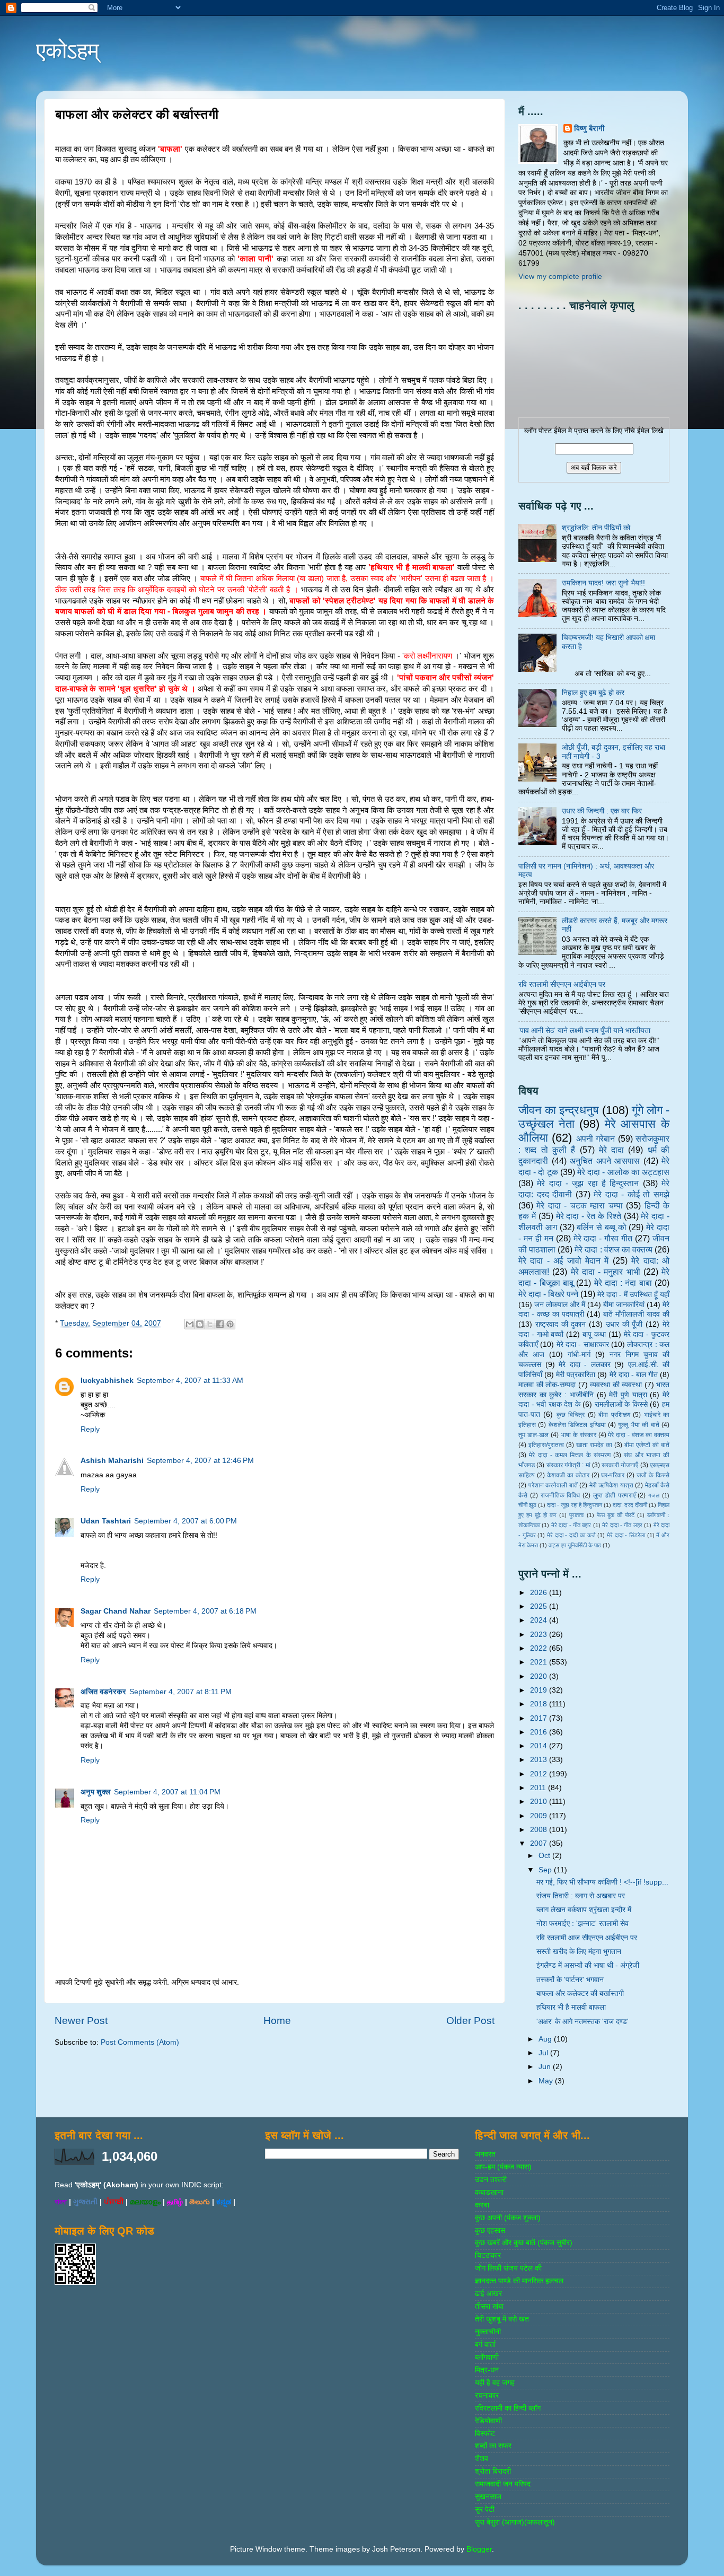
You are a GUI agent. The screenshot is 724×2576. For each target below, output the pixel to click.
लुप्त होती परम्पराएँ (614, 1495)
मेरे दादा (611, 1150)
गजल (654, 1495)
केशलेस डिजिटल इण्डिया (577, 1425)
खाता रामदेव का (594, 1445)
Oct (545, 1856)
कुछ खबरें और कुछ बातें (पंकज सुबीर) (524, 2243)
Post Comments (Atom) (140, 2042)
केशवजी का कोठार (568, 1475)
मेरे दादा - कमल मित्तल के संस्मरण (570, 1455)
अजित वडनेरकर (103, 1692)
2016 (540, 1732)
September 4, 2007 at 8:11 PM (180, 1692)
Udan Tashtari (106, 1521)
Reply (90, 1429)
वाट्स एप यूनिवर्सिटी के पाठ (575, 1545)
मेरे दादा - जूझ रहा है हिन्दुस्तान (588, 1183)
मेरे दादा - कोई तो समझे (632, 1194)
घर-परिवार (613, 1475)
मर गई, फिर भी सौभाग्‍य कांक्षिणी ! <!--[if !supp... (602, 1882)
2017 (540, 1718)
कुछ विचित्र (571, 1415)
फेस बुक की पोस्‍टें (616, 1515)
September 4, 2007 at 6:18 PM (205, 1611)
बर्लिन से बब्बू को (601, 1227)
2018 (540, 1704)
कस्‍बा (482, 2205)
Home (277, 2021)
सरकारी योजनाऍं (620, 1465)
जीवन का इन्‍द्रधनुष (559, 1110)
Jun (546, 2067)
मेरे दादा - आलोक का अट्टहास (623, 1172)
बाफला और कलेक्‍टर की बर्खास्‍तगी (580, 1994)
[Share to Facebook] (220, 1324)
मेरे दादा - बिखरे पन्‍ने (548, 1294)
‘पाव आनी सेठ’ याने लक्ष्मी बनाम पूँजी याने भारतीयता (584, 1031)
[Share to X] (210, 1324)
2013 (540, 1760)
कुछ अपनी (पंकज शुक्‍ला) (508, 2218)
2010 (540, 1802)
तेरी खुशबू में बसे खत (502, 2319)
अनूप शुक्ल (96, 1792)
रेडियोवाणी (488, 2421)
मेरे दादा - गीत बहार (571, 1525)
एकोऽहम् (68, 51)
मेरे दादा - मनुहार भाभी (606, 1272)
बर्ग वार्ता (485, 2345)
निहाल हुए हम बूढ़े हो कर (593, 693)
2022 (540, 1648)
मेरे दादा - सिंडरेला (626, 1535)
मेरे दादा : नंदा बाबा (623, 1283)
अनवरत (485, 2154)
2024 (540, 1620)
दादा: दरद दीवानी (630, 1505)
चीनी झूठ (527, 1505)
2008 (540, 1830)
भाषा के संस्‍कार (579, 1435)
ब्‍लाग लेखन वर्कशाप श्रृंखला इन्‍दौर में (584, 1910)
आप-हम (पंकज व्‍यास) (503, 2167)
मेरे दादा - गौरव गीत (603, 1238)
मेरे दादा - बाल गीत (634, 1375)
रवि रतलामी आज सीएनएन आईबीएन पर (587, 1938)
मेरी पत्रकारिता (576, 1375)
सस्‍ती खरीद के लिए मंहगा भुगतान (579, 1952)
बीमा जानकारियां (624, 1305)
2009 (540, 1816)
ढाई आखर (488, 2294)
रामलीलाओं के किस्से (621, 1404)
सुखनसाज (488, 2497)
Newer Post (81, 2021)
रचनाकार (487, 2395)
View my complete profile (560, 277)
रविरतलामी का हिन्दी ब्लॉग (508, 2408)
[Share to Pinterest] (230, 1324)
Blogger (479, 2549)
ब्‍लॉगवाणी (487, 2357)
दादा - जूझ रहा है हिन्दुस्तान (575, 1505)
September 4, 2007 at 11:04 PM (167, 1792)
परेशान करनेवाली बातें (553, 1485)
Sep (546, 1870)
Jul (544, 2053)
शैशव (482, 2459)
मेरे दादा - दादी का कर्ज (571, 1535)
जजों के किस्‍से (653, 1475)
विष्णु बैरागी (589, 129)
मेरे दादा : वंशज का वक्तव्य (613, 1249)
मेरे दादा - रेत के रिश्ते (589, 1216)
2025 (540, 1606)
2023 (540, 1635)
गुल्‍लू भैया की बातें (638, 1425)
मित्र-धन (487, 2370)
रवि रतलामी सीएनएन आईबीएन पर (562, 984)
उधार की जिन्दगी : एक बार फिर (602, 811)
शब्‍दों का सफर (493, 2446)
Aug (546, 2039)
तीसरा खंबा (489, 2306)
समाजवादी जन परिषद (503, 2484)
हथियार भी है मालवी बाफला (571, 2007)
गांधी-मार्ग (579, 1355)
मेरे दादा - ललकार (585, 1365)
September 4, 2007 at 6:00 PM (186, 1521)
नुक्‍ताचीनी (488, 2332)
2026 (540, 1593)
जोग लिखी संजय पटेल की (508, 2268)
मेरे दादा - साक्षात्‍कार (583, 1344)
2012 (540, 1774)
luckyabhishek (107, 1381)
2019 (540, 1690)
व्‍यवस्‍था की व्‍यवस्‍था (616, 1385)
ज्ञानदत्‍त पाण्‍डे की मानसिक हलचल (519, 2281)
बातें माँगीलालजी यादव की (636, 1314)
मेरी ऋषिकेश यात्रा (611, 1485)
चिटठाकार (488, 2255)
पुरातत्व (576, 1515)
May (547, 2081)
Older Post (470, 2021)
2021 (540, 1662)
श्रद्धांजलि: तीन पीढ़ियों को (596, 528)
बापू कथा (594, 1334)
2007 (540, 1843)
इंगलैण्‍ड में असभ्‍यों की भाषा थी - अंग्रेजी (588, 1965)
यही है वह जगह (495, 2383)
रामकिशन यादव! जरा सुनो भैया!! (603, 583)
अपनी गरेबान (595, 1138)
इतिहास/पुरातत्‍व (546, 1445)
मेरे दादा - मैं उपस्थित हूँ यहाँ (633, 1295)
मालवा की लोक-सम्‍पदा (547, 1385)
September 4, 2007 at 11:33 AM (190, 1381)
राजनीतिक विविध (560, 1495)
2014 (540, 1746)
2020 (540, 1676)
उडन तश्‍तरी (491, 2180)
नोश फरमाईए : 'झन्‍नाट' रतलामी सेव (582, 1924)
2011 (539, 1788)
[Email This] (190, 1324)
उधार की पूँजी (624, 1324)
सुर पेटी (485, 2509)
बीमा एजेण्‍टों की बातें (647, 1445)
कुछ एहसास (490, 2231)
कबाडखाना (489, 2192)
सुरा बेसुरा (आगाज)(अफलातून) (515, 2522)
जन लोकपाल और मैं (560, 1305)
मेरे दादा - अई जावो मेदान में (563, 1260)
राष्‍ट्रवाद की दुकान (561, 1324)
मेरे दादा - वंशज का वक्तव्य (639, 1435)
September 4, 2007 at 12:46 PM (200, 1461)
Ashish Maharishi (112, 1461)
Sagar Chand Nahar (116, 1611)
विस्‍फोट (485, 2434)
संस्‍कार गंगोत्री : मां (568, 1465)
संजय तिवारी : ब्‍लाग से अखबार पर (581, 1896)
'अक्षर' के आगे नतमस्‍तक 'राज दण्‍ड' (582, 2022)
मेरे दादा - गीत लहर (622, 1525)
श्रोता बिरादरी (493, 2471)
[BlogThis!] (200, 1324)
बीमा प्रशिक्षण (614, 1415)
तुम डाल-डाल (533, 1435)
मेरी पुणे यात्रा (628, 1395)
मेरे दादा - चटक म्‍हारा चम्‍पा (579, 1205)
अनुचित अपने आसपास (605, 1161)
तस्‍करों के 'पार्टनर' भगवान (570, 1980)
